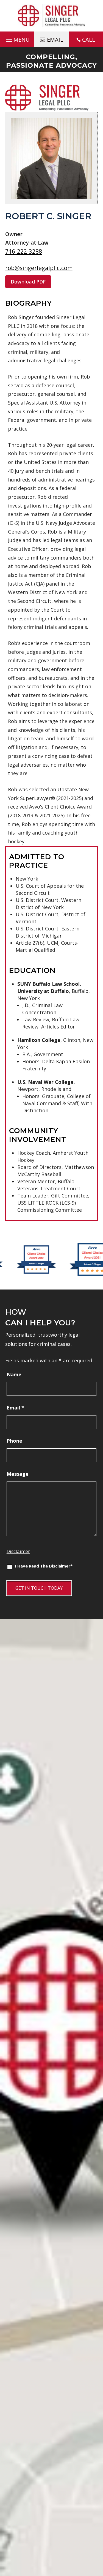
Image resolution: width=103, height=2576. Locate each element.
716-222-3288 (24, 251)
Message (18, 1474)
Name (14, 1374)
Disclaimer (18, 1551)
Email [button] (55, 40)
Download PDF (28, 282)
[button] (17, 38)
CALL (89, 40)
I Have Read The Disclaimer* (44, 1566)
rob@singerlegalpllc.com (39, 268)
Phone (14, 1441)
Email (15, 1408)
